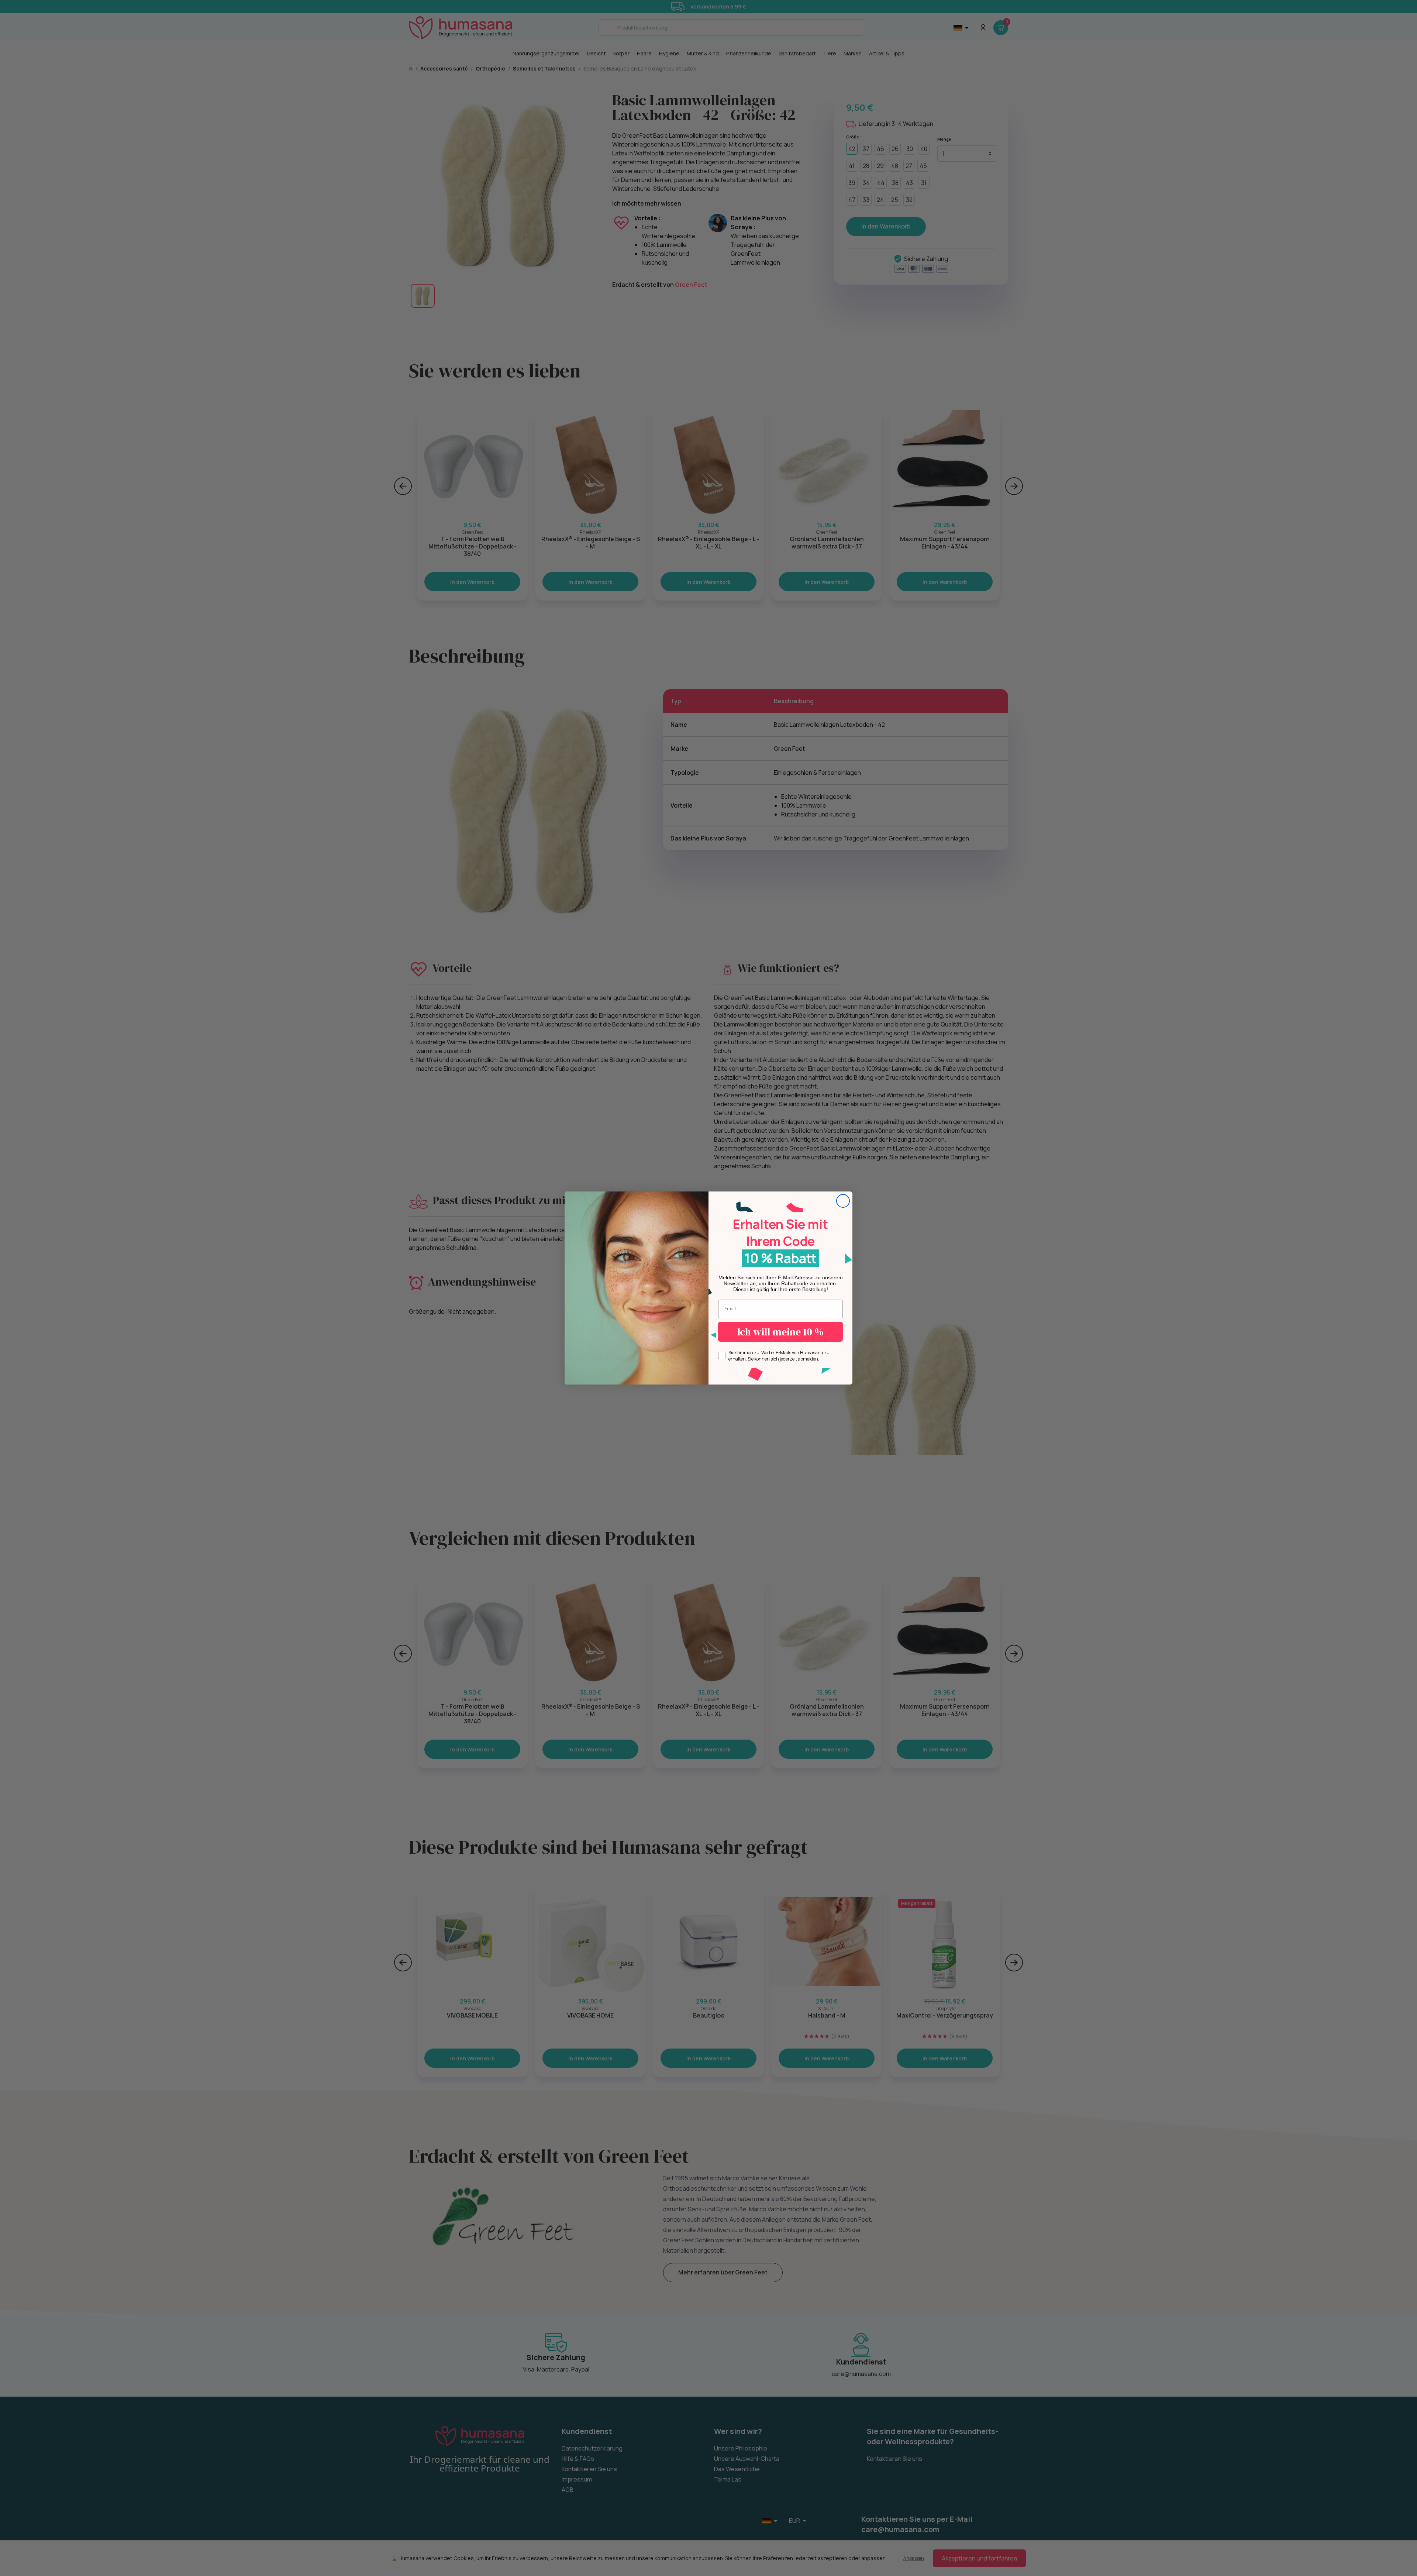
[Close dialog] (843, 1201)
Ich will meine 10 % (780, 1332)
